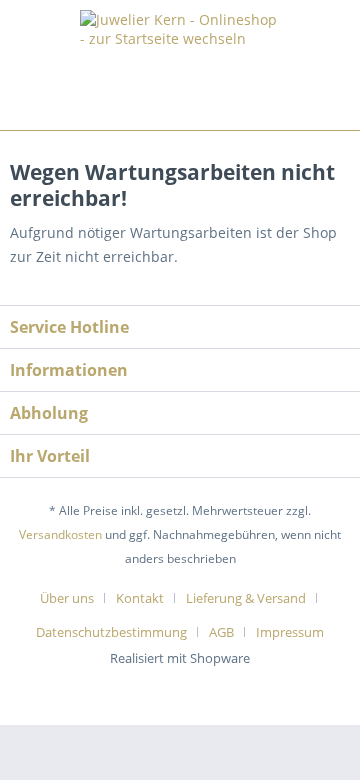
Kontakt (140, 598)
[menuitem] (74, 598)
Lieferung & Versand (246, 598)
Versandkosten (60, 534)
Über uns (67, 598)
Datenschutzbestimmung (111, 632)
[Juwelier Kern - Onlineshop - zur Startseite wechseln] (180, 60)
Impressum (290, 632)
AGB (221, 632)
